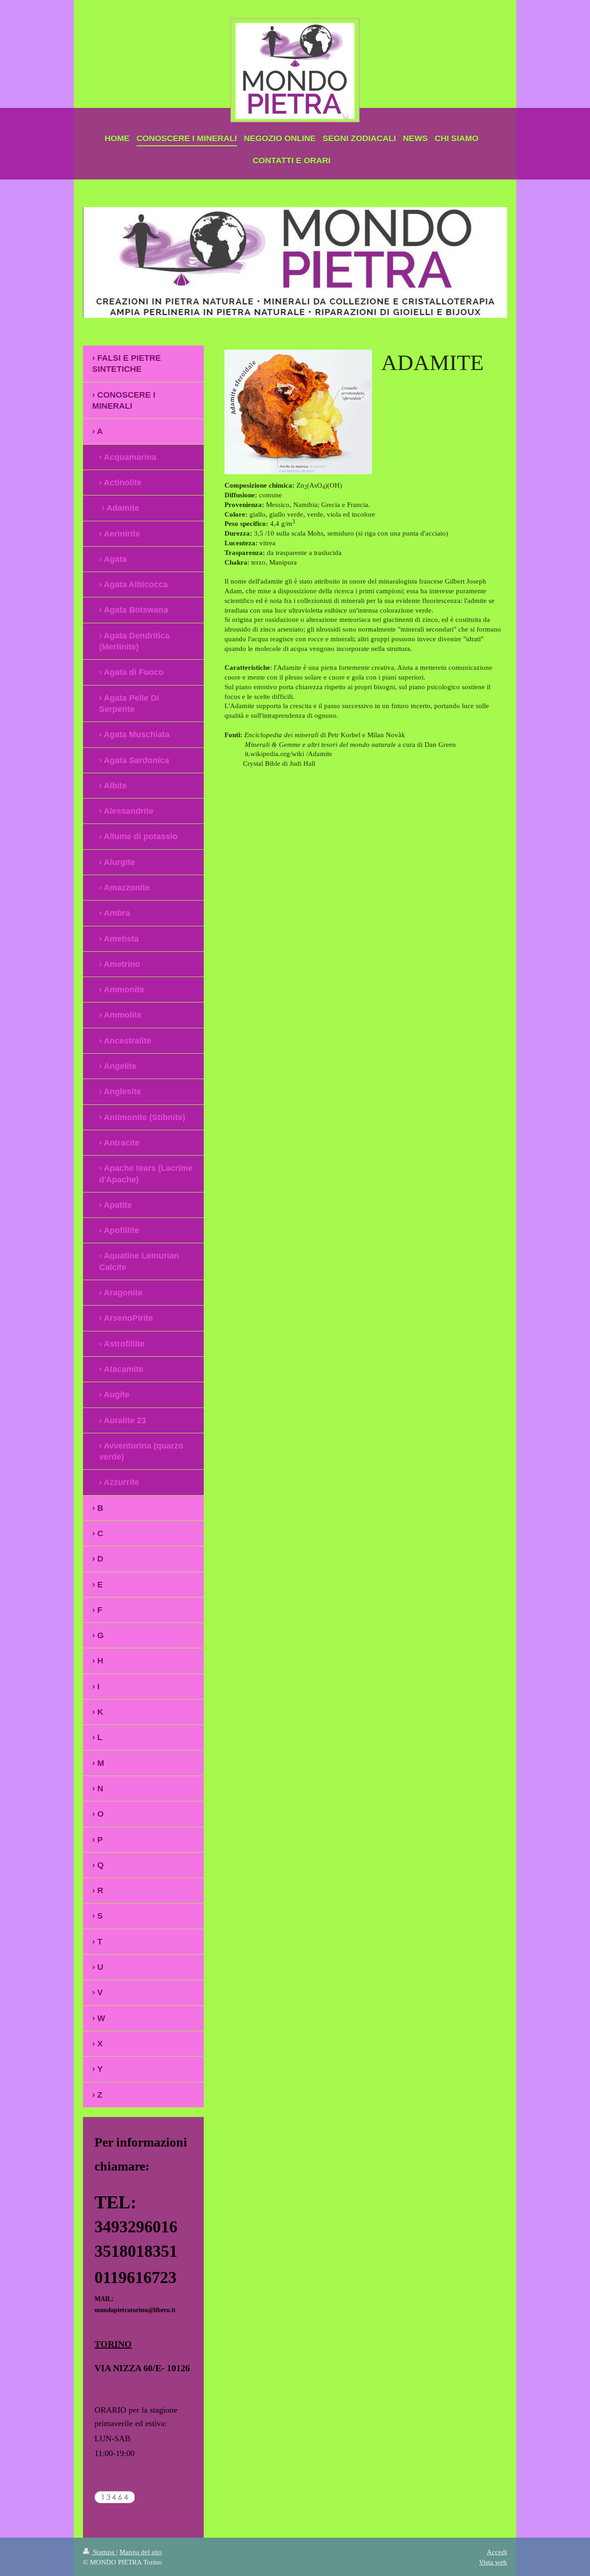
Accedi (497, 2552)
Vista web (493, 2562)
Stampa (104, 2552)
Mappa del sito (141, 2552)
